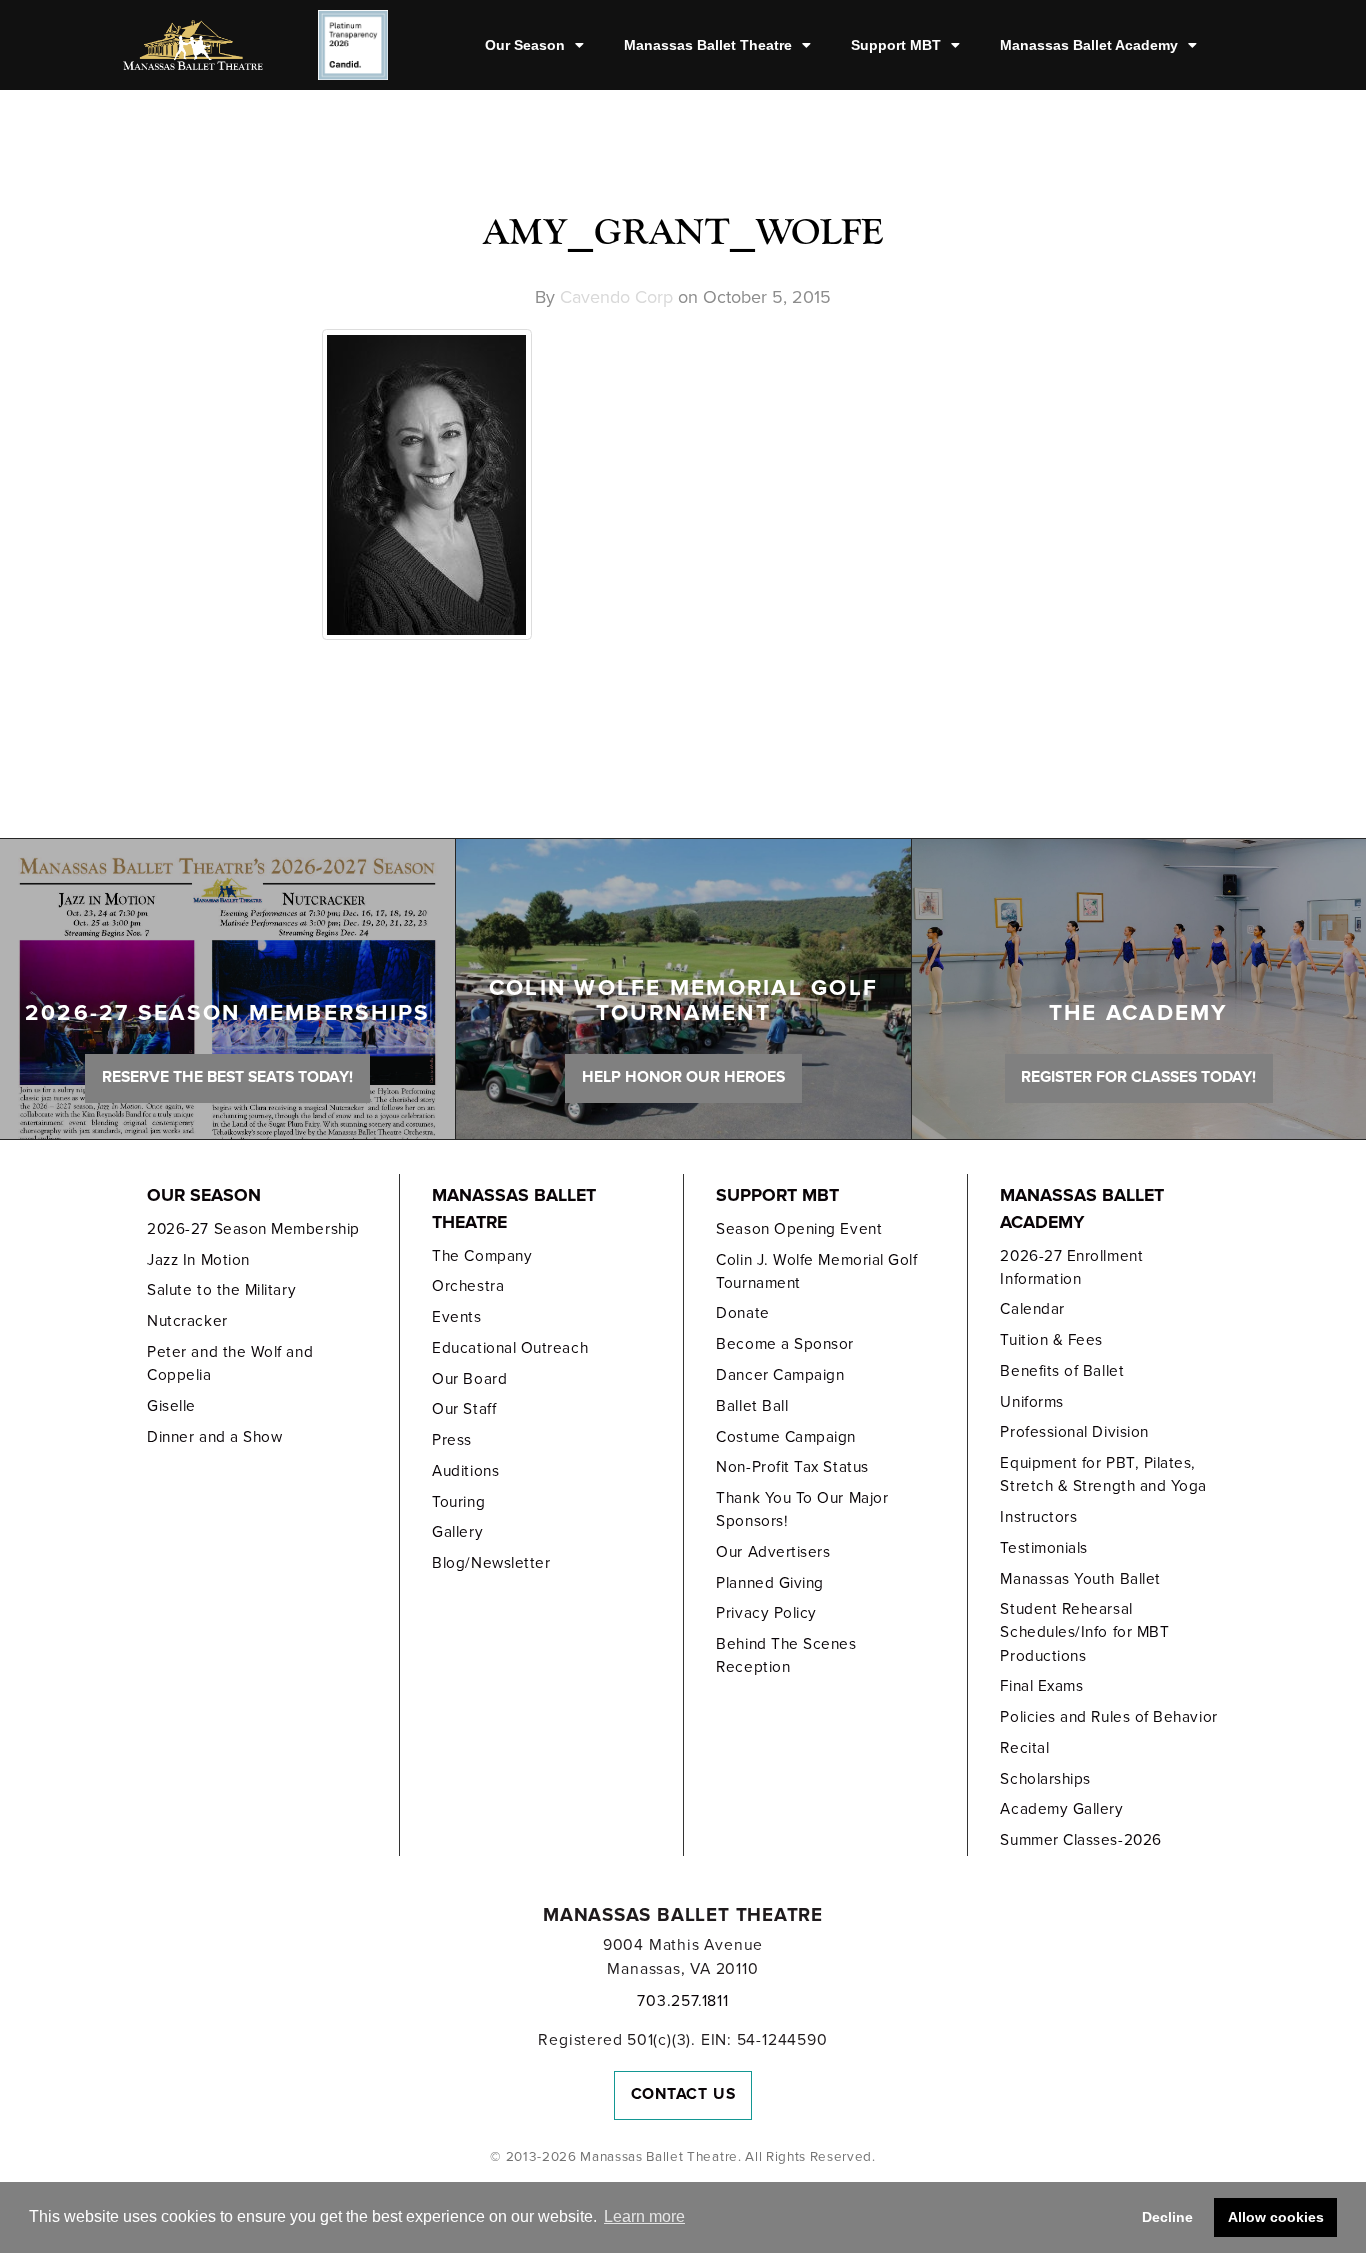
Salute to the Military (221, 1290)
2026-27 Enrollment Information (1071, 1267)
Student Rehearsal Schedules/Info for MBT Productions (1084, 1632)
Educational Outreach (510, 1348)
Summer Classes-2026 (1080, 1840)
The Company (482, 1256)
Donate (742, 1313)
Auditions (465, 1471)
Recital (1024, 1748)
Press (452, 1440)
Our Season (525, 45)
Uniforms (1031, 1402)
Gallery (457, 1532)
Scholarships (1045, 1779)
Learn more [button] (644, 2216)
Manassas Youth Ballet (1080, 1579)
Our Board (469, 1379)
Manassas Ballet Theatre (708, 45)
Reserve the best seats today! (227, 1077)
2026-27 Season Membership (253, 1229)
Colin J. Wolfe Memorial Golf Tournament (816, 1271)
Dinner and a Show (214, 1437)
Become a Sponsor (785, 1344)
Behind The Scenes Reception (786, 1655)
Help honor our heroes (683, 1077)
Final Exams (1041, 1686)
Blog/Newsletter (491, 1563)
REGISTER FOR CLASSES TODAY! (1138, 1077)
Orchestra (468, 1286)
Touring (458, 1502)
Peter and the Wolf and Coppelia (230, 1363)
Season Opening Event (799, 1229)
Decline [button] (1167, 2217)
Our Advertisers (773, 1552)
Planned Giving (770, 1583)
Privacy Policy (766, 1613)
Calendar (1032, 1309)
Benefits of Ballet (1062, 1371)
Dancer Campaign (780, 1375)
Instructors (1038, 1517)
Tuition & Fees (1051, 1340)
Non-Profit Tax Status (792, 1467)
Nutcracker (187, 1321)
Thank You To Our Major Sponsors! (802, 1509)
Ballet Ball (752, 1406)
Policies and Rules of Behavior (1108, 1717)
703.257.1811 (682, 2001)
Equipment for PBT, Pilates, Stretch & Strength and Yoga (1103, 1474)
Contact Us (683, 2094)
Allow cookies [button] (1276, 2217)
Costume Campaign (786, 1437)
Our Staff (464, 1409)
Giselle (171, 1406)
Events (456, 1317)
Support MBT (896, 45)
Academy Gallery (1061, 1809)
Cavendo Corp (616, 297)
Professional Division (1074, 1432)
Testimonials (1043, 1548)
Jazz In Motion (198, 1260)
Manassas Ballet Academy (1089, 45)
